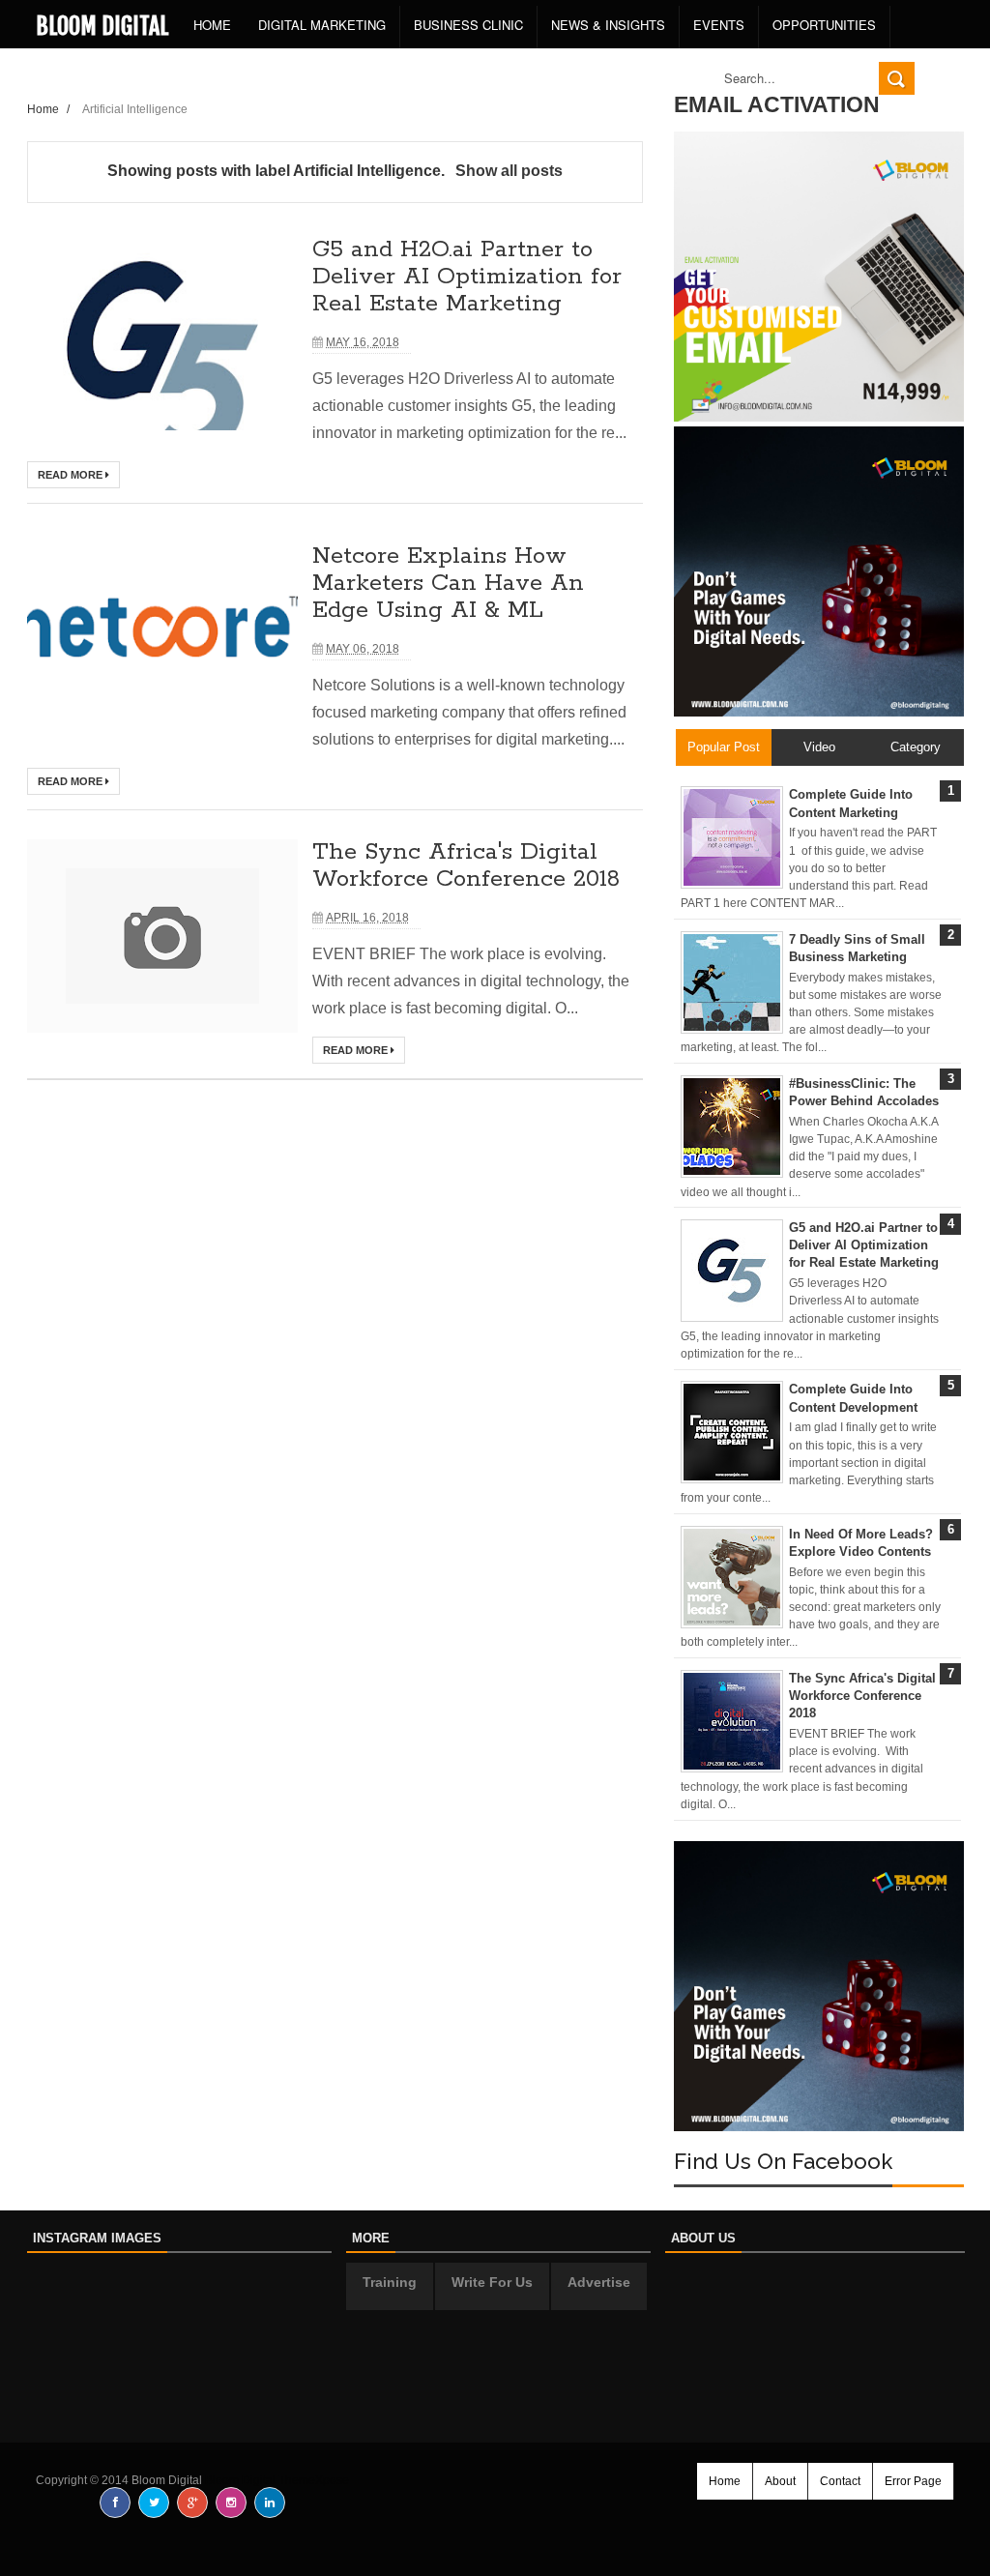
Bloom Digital (102, 26)
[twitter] (154, 2503)
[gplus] (192, 2503)
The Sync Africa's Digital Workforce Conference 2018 (466, 866)
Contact (840, 2481)
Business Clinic (468, 25)
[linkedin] (270, 2503)
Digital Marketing (322, 25)
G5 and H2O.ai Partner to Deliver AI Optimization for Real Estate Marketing (467, 277)
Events (719, 25)
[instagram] (231, 2503)
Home (212, 25)
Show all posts (509, 171)
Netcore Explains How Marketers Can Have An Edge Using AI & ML (448, 584)
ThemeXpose (314, 2480)
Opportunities (824, 25)
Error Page (913, 2481)
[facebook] (115, 2503)
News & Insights (608, 25)
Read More (72, 475)
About (780, 2481)
